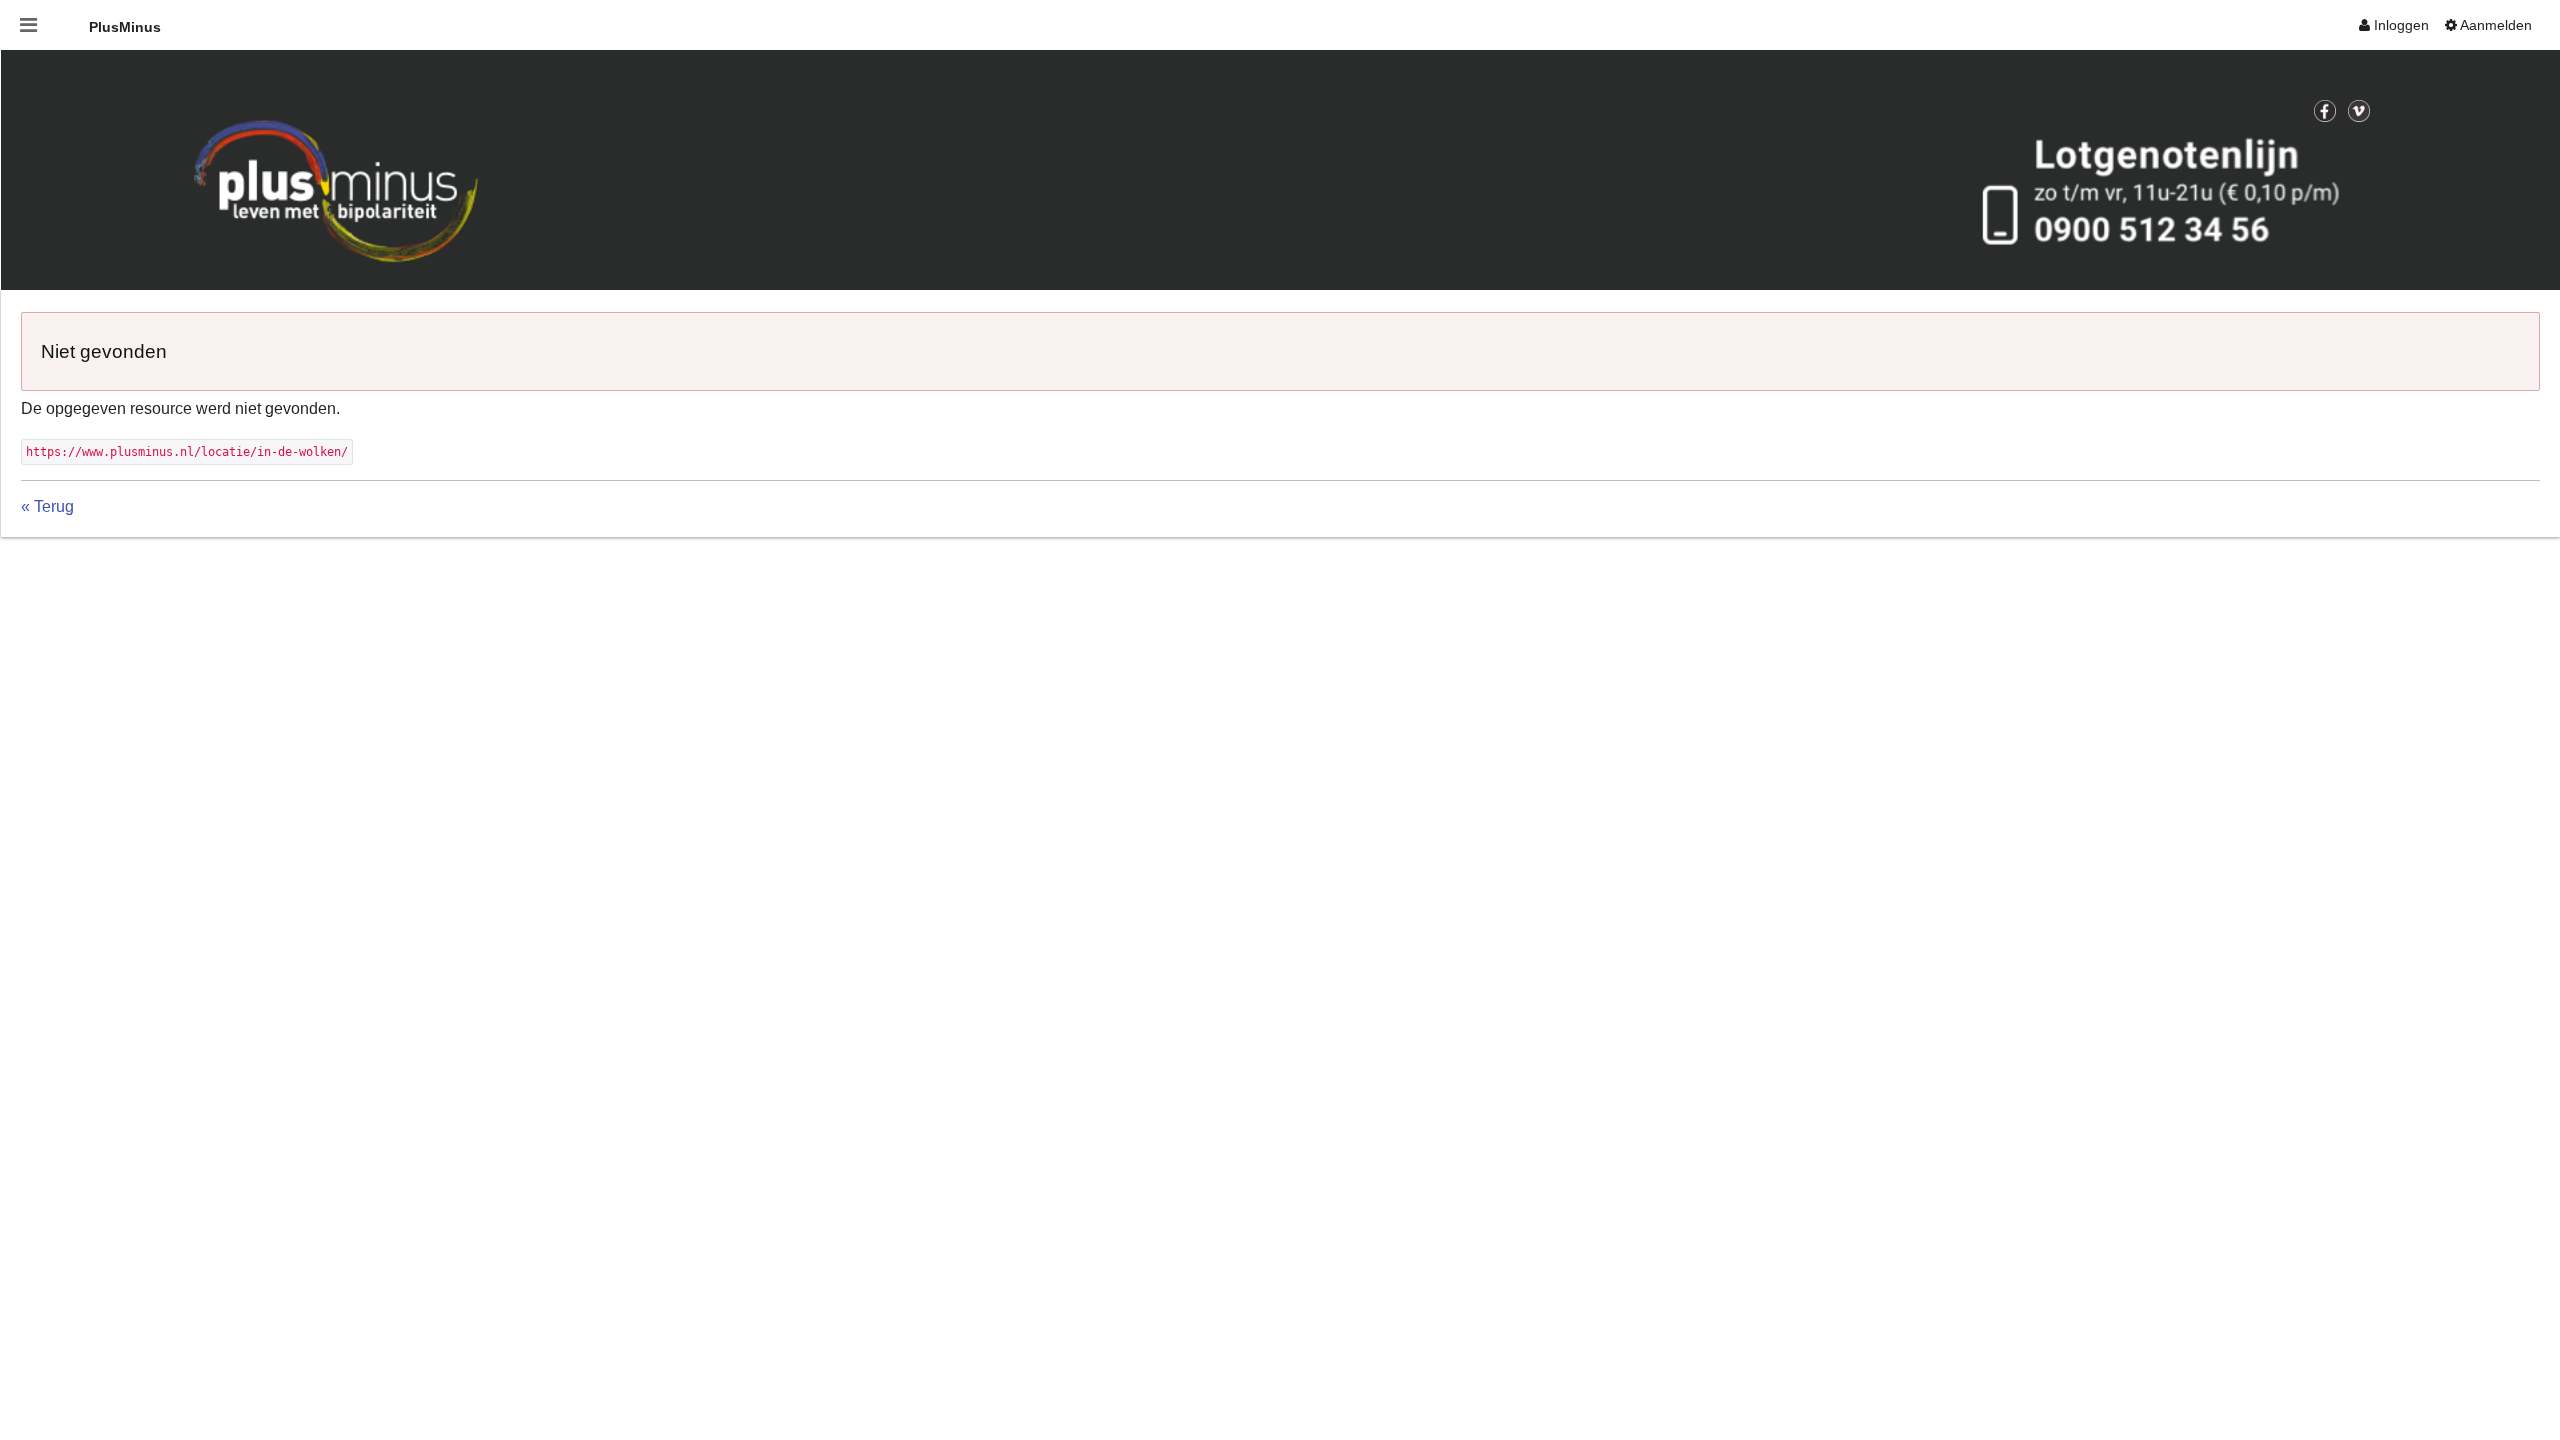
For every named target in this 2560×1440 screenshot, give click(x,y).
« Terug (47, 506)
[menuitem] (2394, 25)
